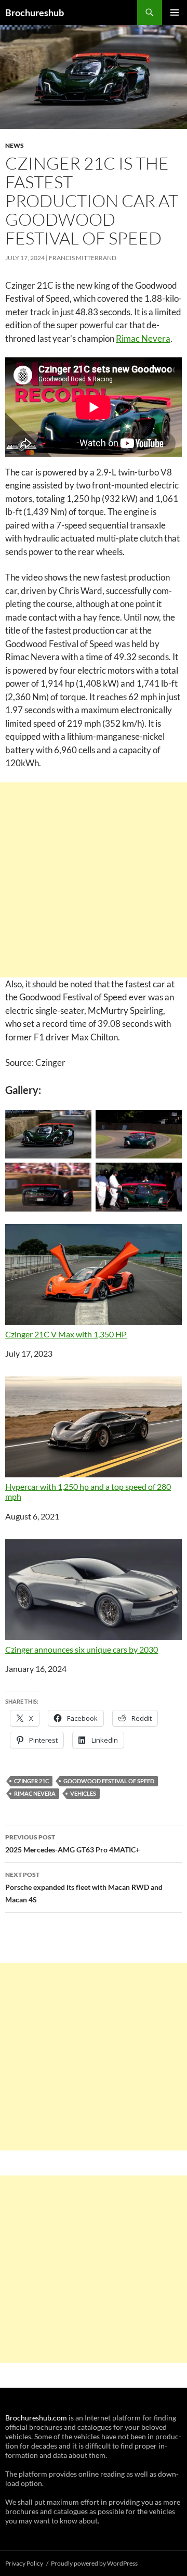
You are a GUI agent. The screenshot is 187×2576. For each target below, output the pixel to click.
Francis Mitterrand (83, 258)
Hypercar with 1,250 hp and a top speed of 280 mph (88, 1491)
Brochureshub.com (36, 2418)
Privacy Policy (24, 2563)
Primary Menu (175, 12)
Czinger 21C (31, 1781)
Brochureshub (35, 12)
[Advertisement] (94, 880)
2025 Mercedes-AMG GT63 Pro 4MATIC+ (72, 1844)
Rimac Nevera (143, 338)
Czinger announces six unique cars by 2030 (82, 1649)
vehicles (83, 1793)
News (15, 145)
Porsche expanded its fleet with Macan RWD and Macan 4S (84, 1887)
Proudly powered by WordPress (94, 2563)
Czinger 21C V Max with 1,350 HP (66, 1334)
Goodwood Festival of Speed (109, 1781)
